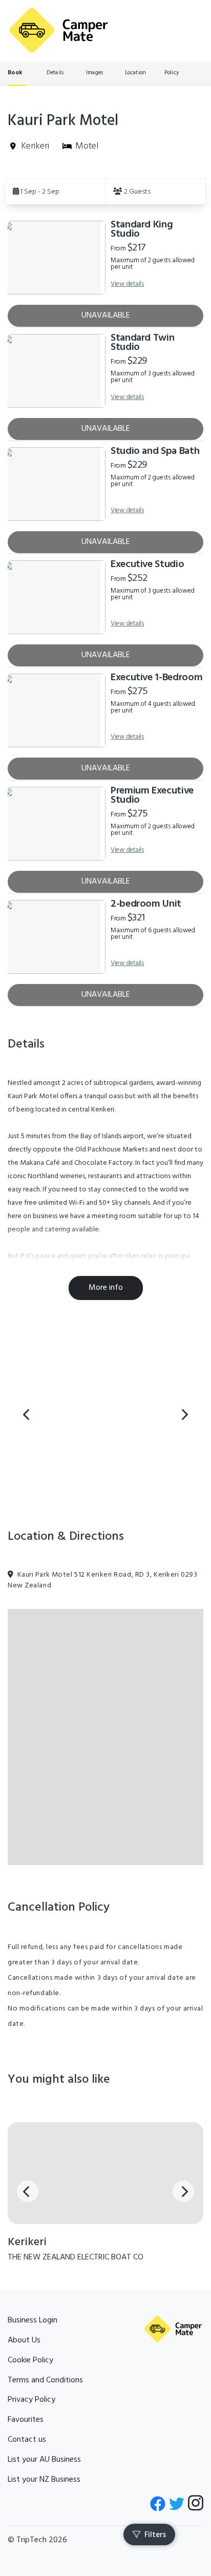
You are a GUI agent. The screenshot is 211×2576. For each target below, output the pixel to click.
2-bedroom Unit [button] (146, 904)
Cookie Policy (30, 2360)
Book (15, 73)
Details (55, 73)
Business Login (33, 2320)
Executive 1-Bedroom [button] (156, 678)
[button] (55, 191)
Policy (172, 73)
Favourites (26, 2420)
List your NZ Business (44, 2480)
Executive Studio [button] (147, 564)
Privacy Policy (31, 2400)
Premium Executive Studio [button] (152, 795)
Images (95, 73)
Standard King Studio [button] (142, 229)
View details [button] (127, 284)
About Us (24, 2340)
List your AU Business (44, 2460)
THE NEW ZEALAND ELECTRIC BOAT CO (76, 2257)
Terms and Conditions (45, 2380)
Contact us (27, 2440)
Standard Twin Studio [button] (142, 343)
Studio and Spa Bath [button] (155, 451)
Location (135, 73)
